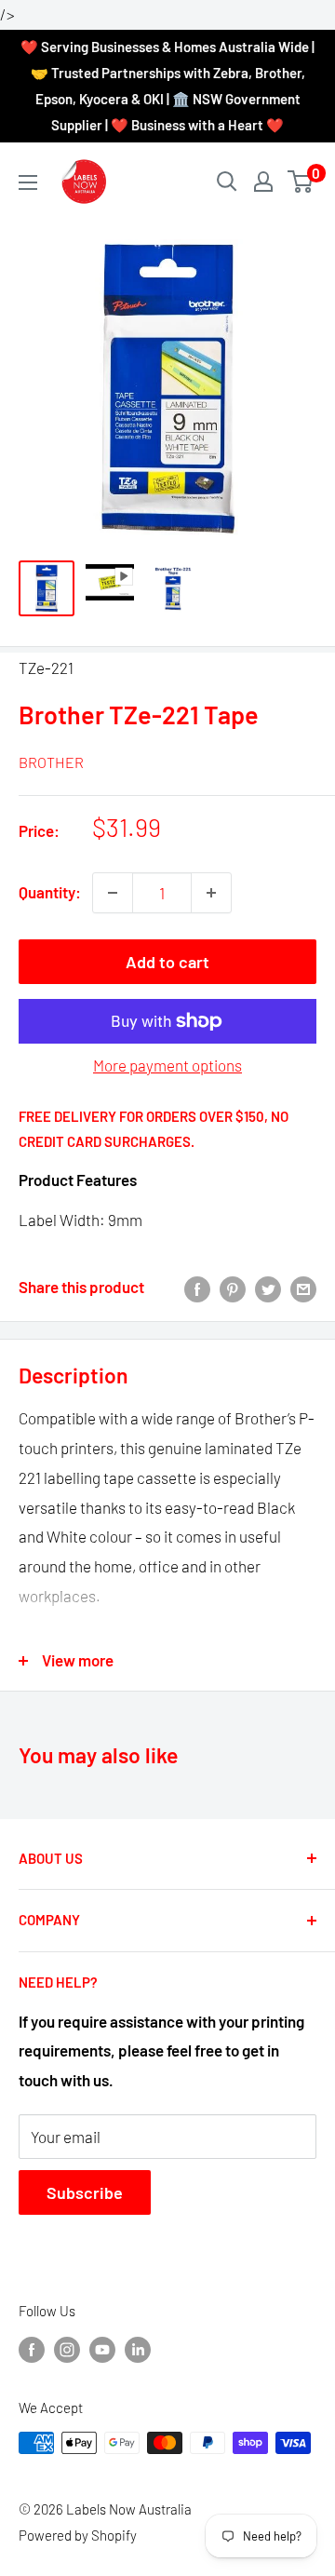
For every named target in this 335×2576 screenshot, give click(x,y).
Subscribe (85, 2192)
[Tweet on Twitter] (268, 1288)
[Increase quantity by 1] (211, 893)
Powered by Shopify (78, 2535)
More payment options (167, 1065)
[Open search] (227, 182)
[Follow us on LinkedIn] (138, 2349)
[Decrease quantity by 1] (113, 893)
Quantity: (50, 892)
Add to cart (167, 962)
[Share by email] (303, 1288)
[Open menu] (28, 182)
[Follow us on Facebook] (32, 2349)
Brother (51, 762)
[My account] (263, 182)
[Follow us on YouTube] (102, 2349)
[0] (301, 182)
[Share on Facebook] (197, 1288)
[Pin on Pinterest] (233, 1288)
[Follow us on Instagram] (67, 2349)
